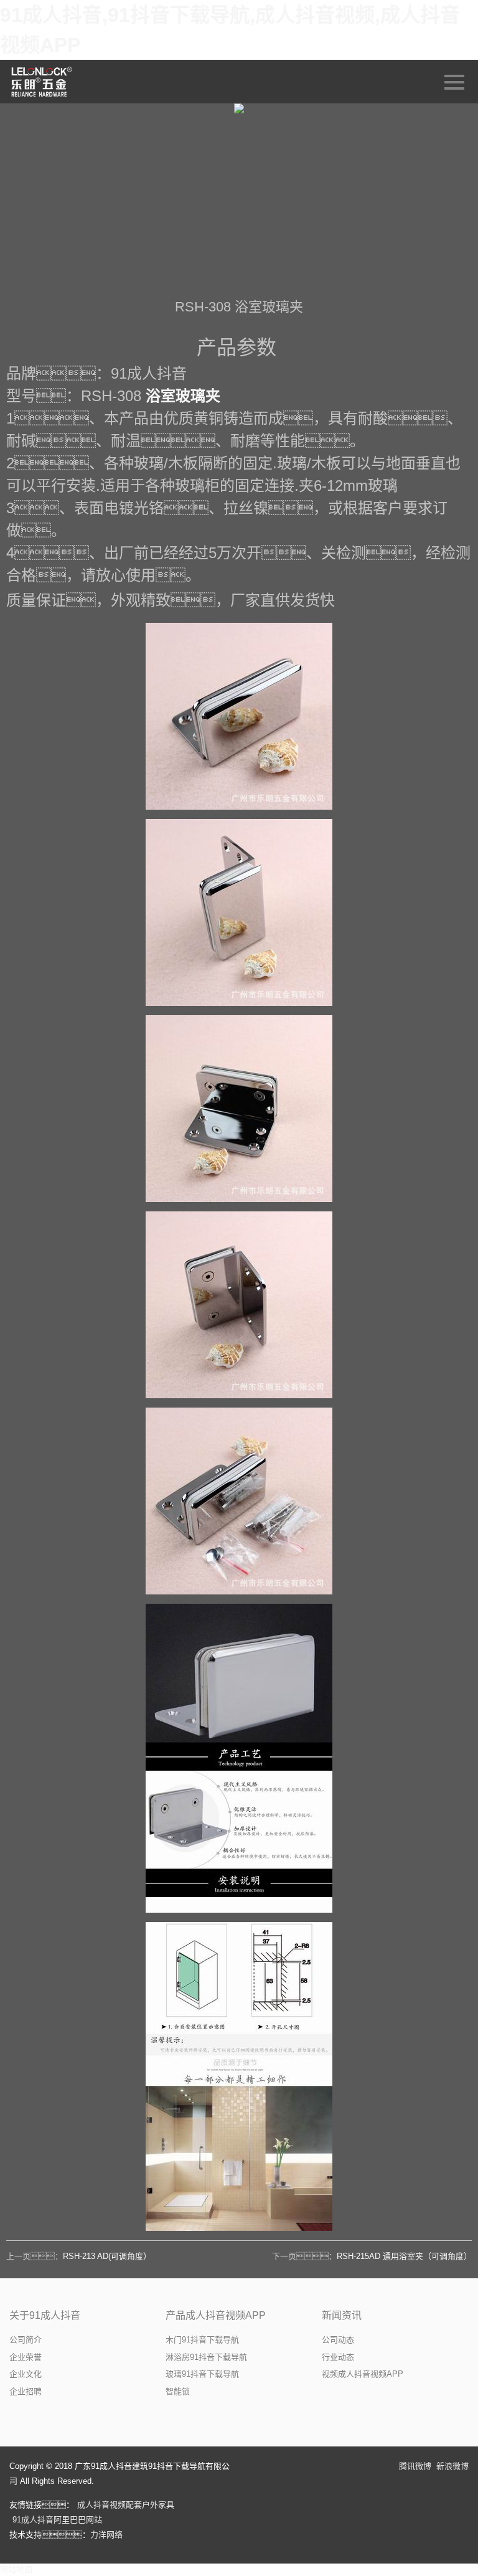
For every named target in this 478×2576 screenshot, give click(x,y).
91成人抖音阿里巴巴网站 (57, 2520)
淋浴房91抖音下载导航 (206, 2357)
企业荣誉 (26, 2357)
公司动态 (338, 2340)
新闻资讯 (342, 2315)
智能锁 (178, 2391)
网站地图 (16, 2569)
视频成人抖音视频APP (363, 2374)
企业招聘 (26, 2391)
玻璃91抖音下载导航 (202, 2374)
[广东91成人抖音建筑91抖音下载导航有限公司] (43, 82)
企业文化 (26, 2374)
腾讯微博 (415, 2466)
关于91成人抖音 (45, 2315)
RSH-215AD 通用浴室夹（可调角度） (404, 2256)
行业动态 (338, 2357)
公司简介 (26, 2340)
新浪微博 (452, 2466)
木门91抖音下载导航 (202, 2340)
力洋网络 (106, 2535)
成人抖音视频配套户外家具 (126, 2505)
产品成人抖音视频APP (216, 2315)
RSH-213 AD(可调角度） (107, 2256)
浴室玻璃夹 (183, 396)
